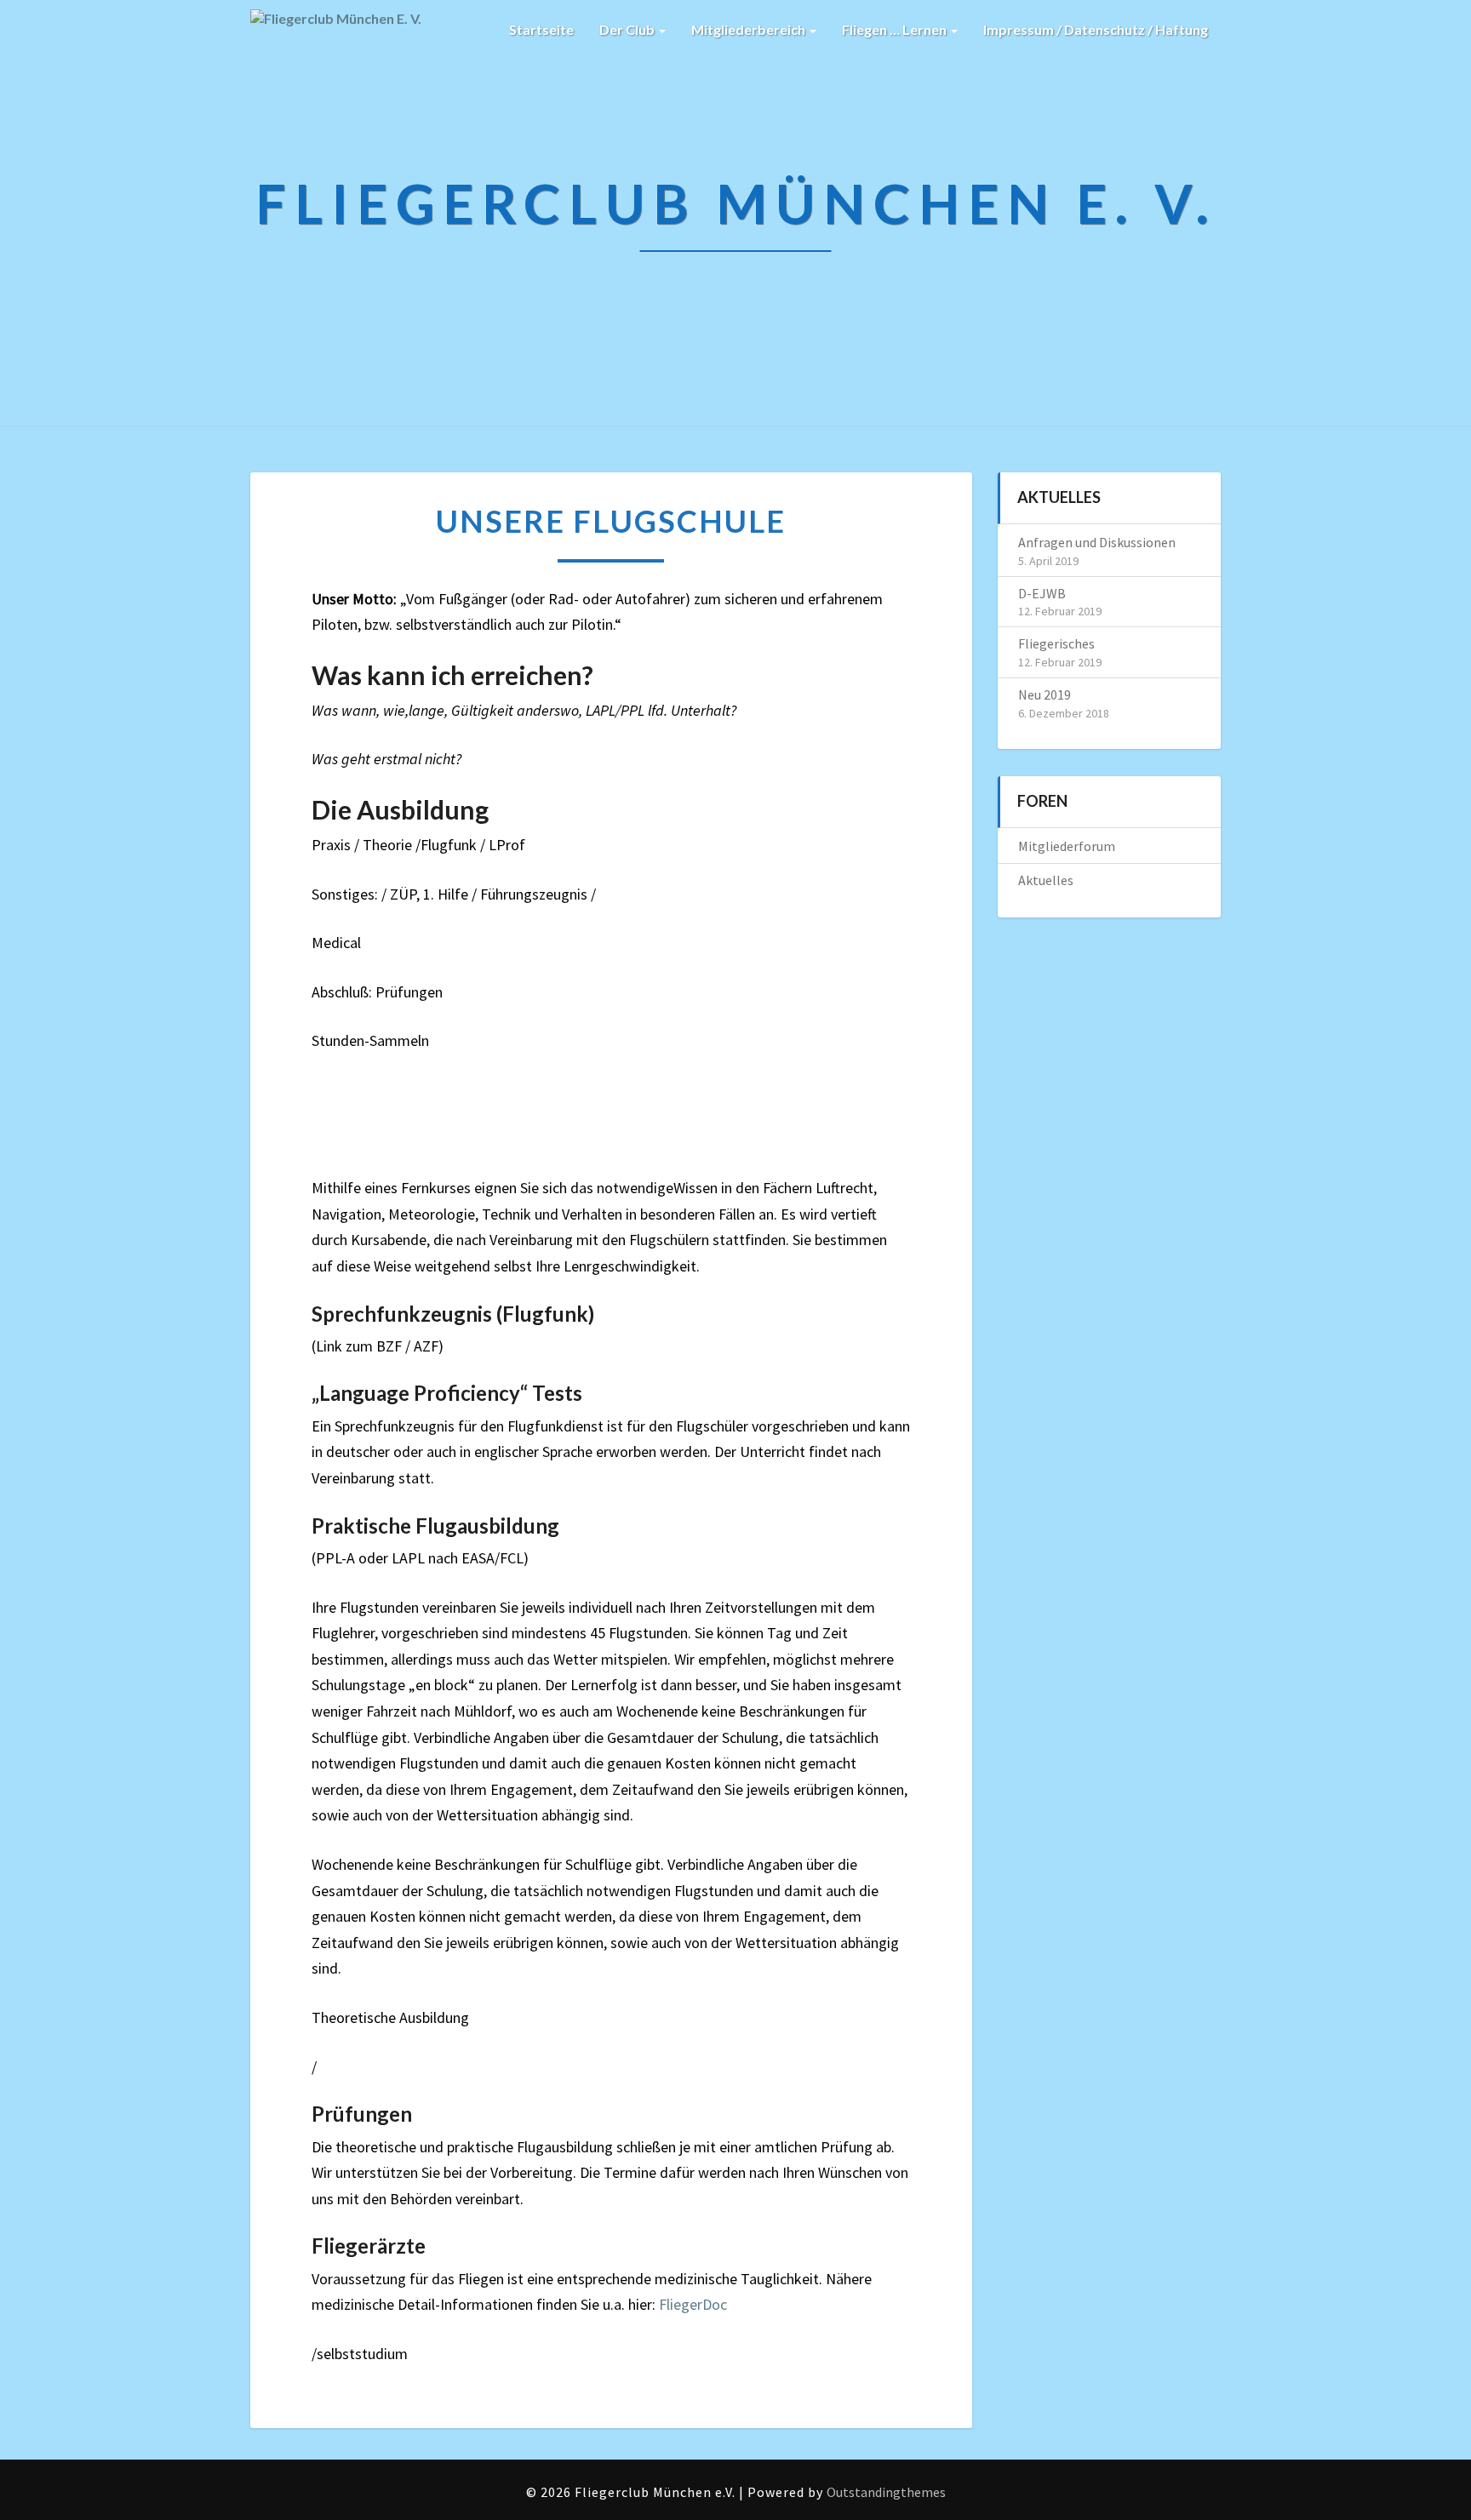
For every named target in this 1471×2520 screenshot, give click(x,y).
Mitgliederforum (1067, 846)
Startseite (541, 29)
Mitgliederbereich (750, 29)
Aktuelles (1046, 880)
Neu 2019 (1045, 694)
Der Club (628, 29)
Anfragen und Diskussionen (1097, 542)
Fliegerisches (1056, 643)
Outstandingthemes (886, 2492)
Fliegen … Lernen (896, 29)
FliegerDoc (691, 2304)
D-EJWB (1042, 593)
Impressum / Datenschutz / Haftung (1096, 29)
